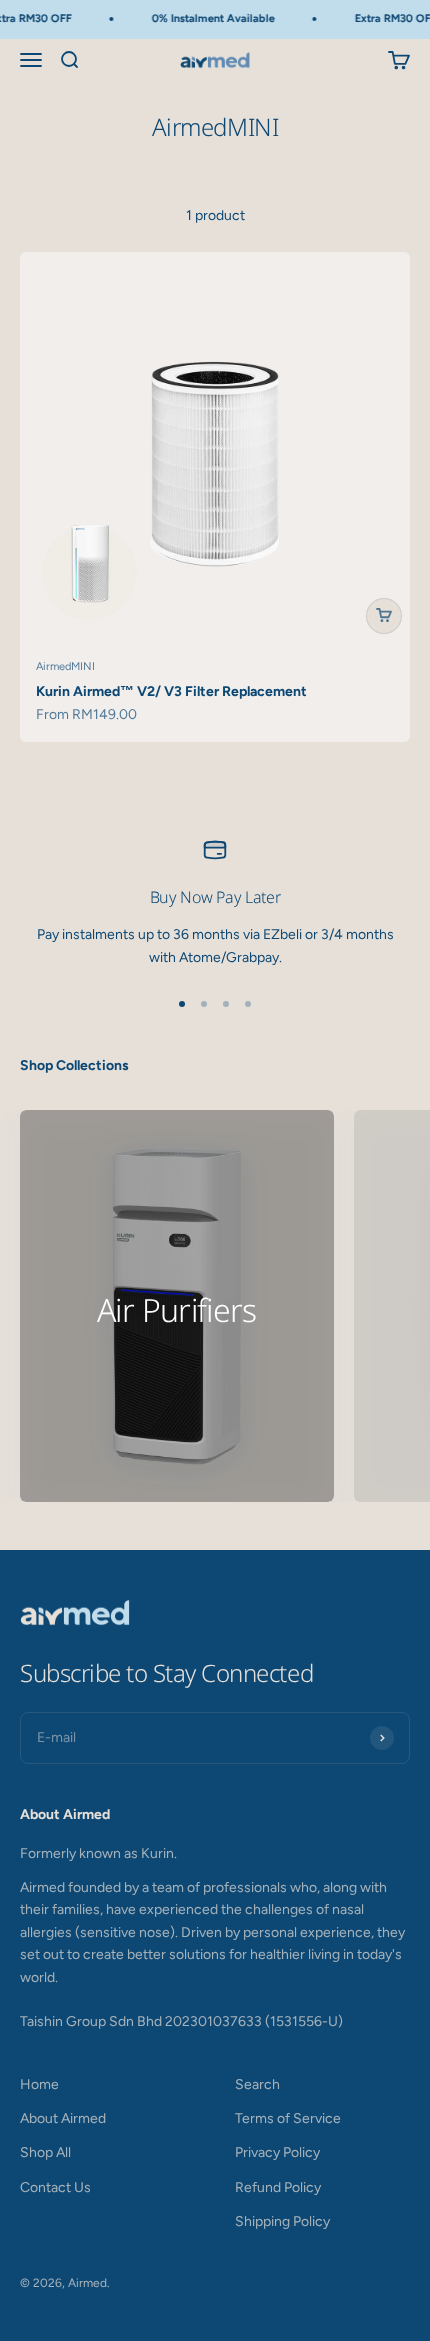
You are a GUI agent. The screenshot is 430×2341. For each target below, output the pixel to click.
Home (39, 2084)
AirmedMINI (65, 666)
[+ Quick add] (384, 616)
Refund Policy (278, 2187)
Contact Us (55, 2187)
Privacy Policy (277, 2152)
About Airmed (63, 2118)
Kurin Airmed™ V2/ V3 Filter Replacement (171, 691)
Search (257, 2084)
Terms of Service (288, 2118)
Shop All (45, 2152)
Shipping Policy (282, 2221)
